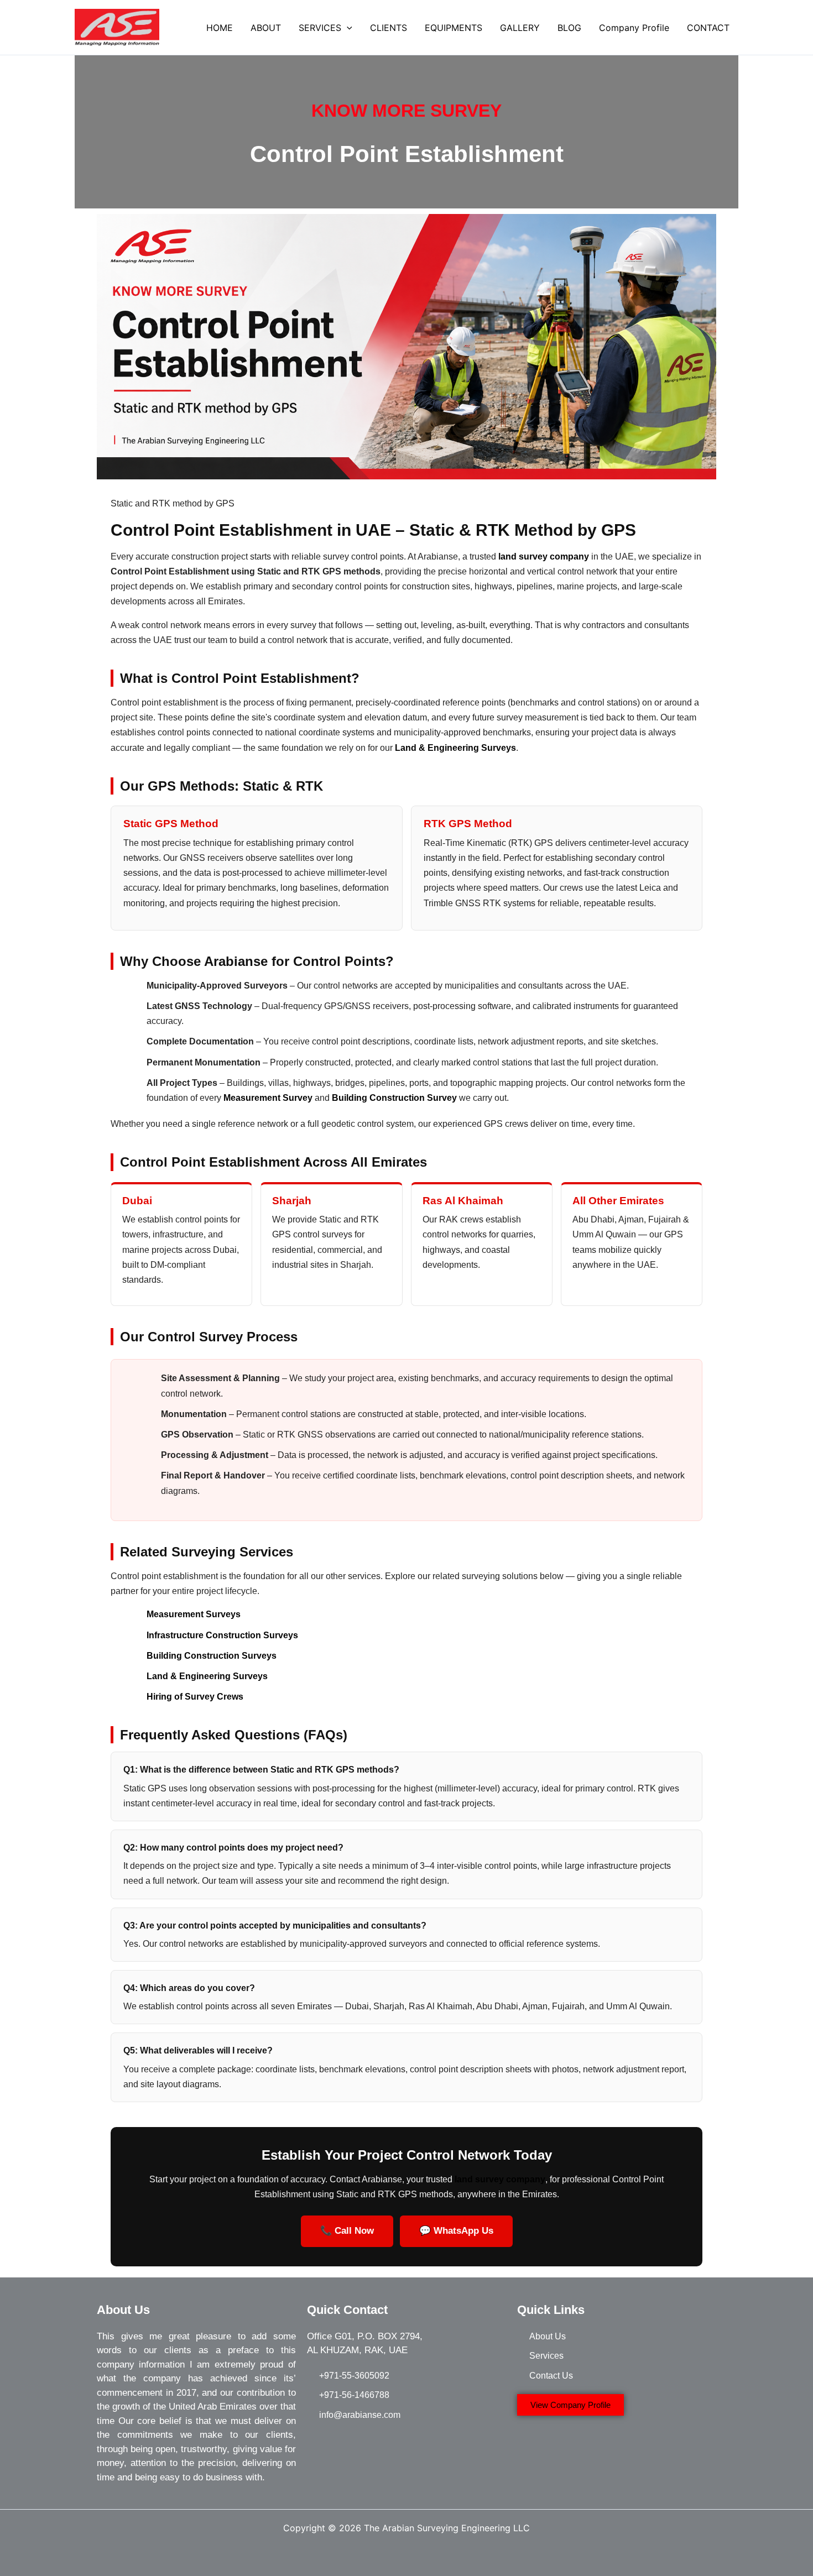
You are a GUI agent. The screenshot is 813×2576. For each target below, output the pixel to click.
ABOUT (266, 28)
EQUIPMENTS (454, 28)
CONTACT (708, 28)
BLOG (569, 28)
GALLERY (520, 28)
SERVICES (320, 28)
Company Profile (634, 28)
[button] (347, 28)
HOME (220, 28)
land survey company (500, 2179)
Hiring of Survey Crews (195, 1697)
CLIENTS (389, 28)
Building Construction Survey (394, 1098)
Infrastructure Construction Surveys (222, 1635)
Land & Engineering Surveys (455, 748)
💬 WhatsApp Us (456, 2231)
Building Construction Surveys (212, 1656)
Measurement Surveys (194, 1614)
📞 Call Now (347, 2231)
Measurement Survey (268, 1098)
